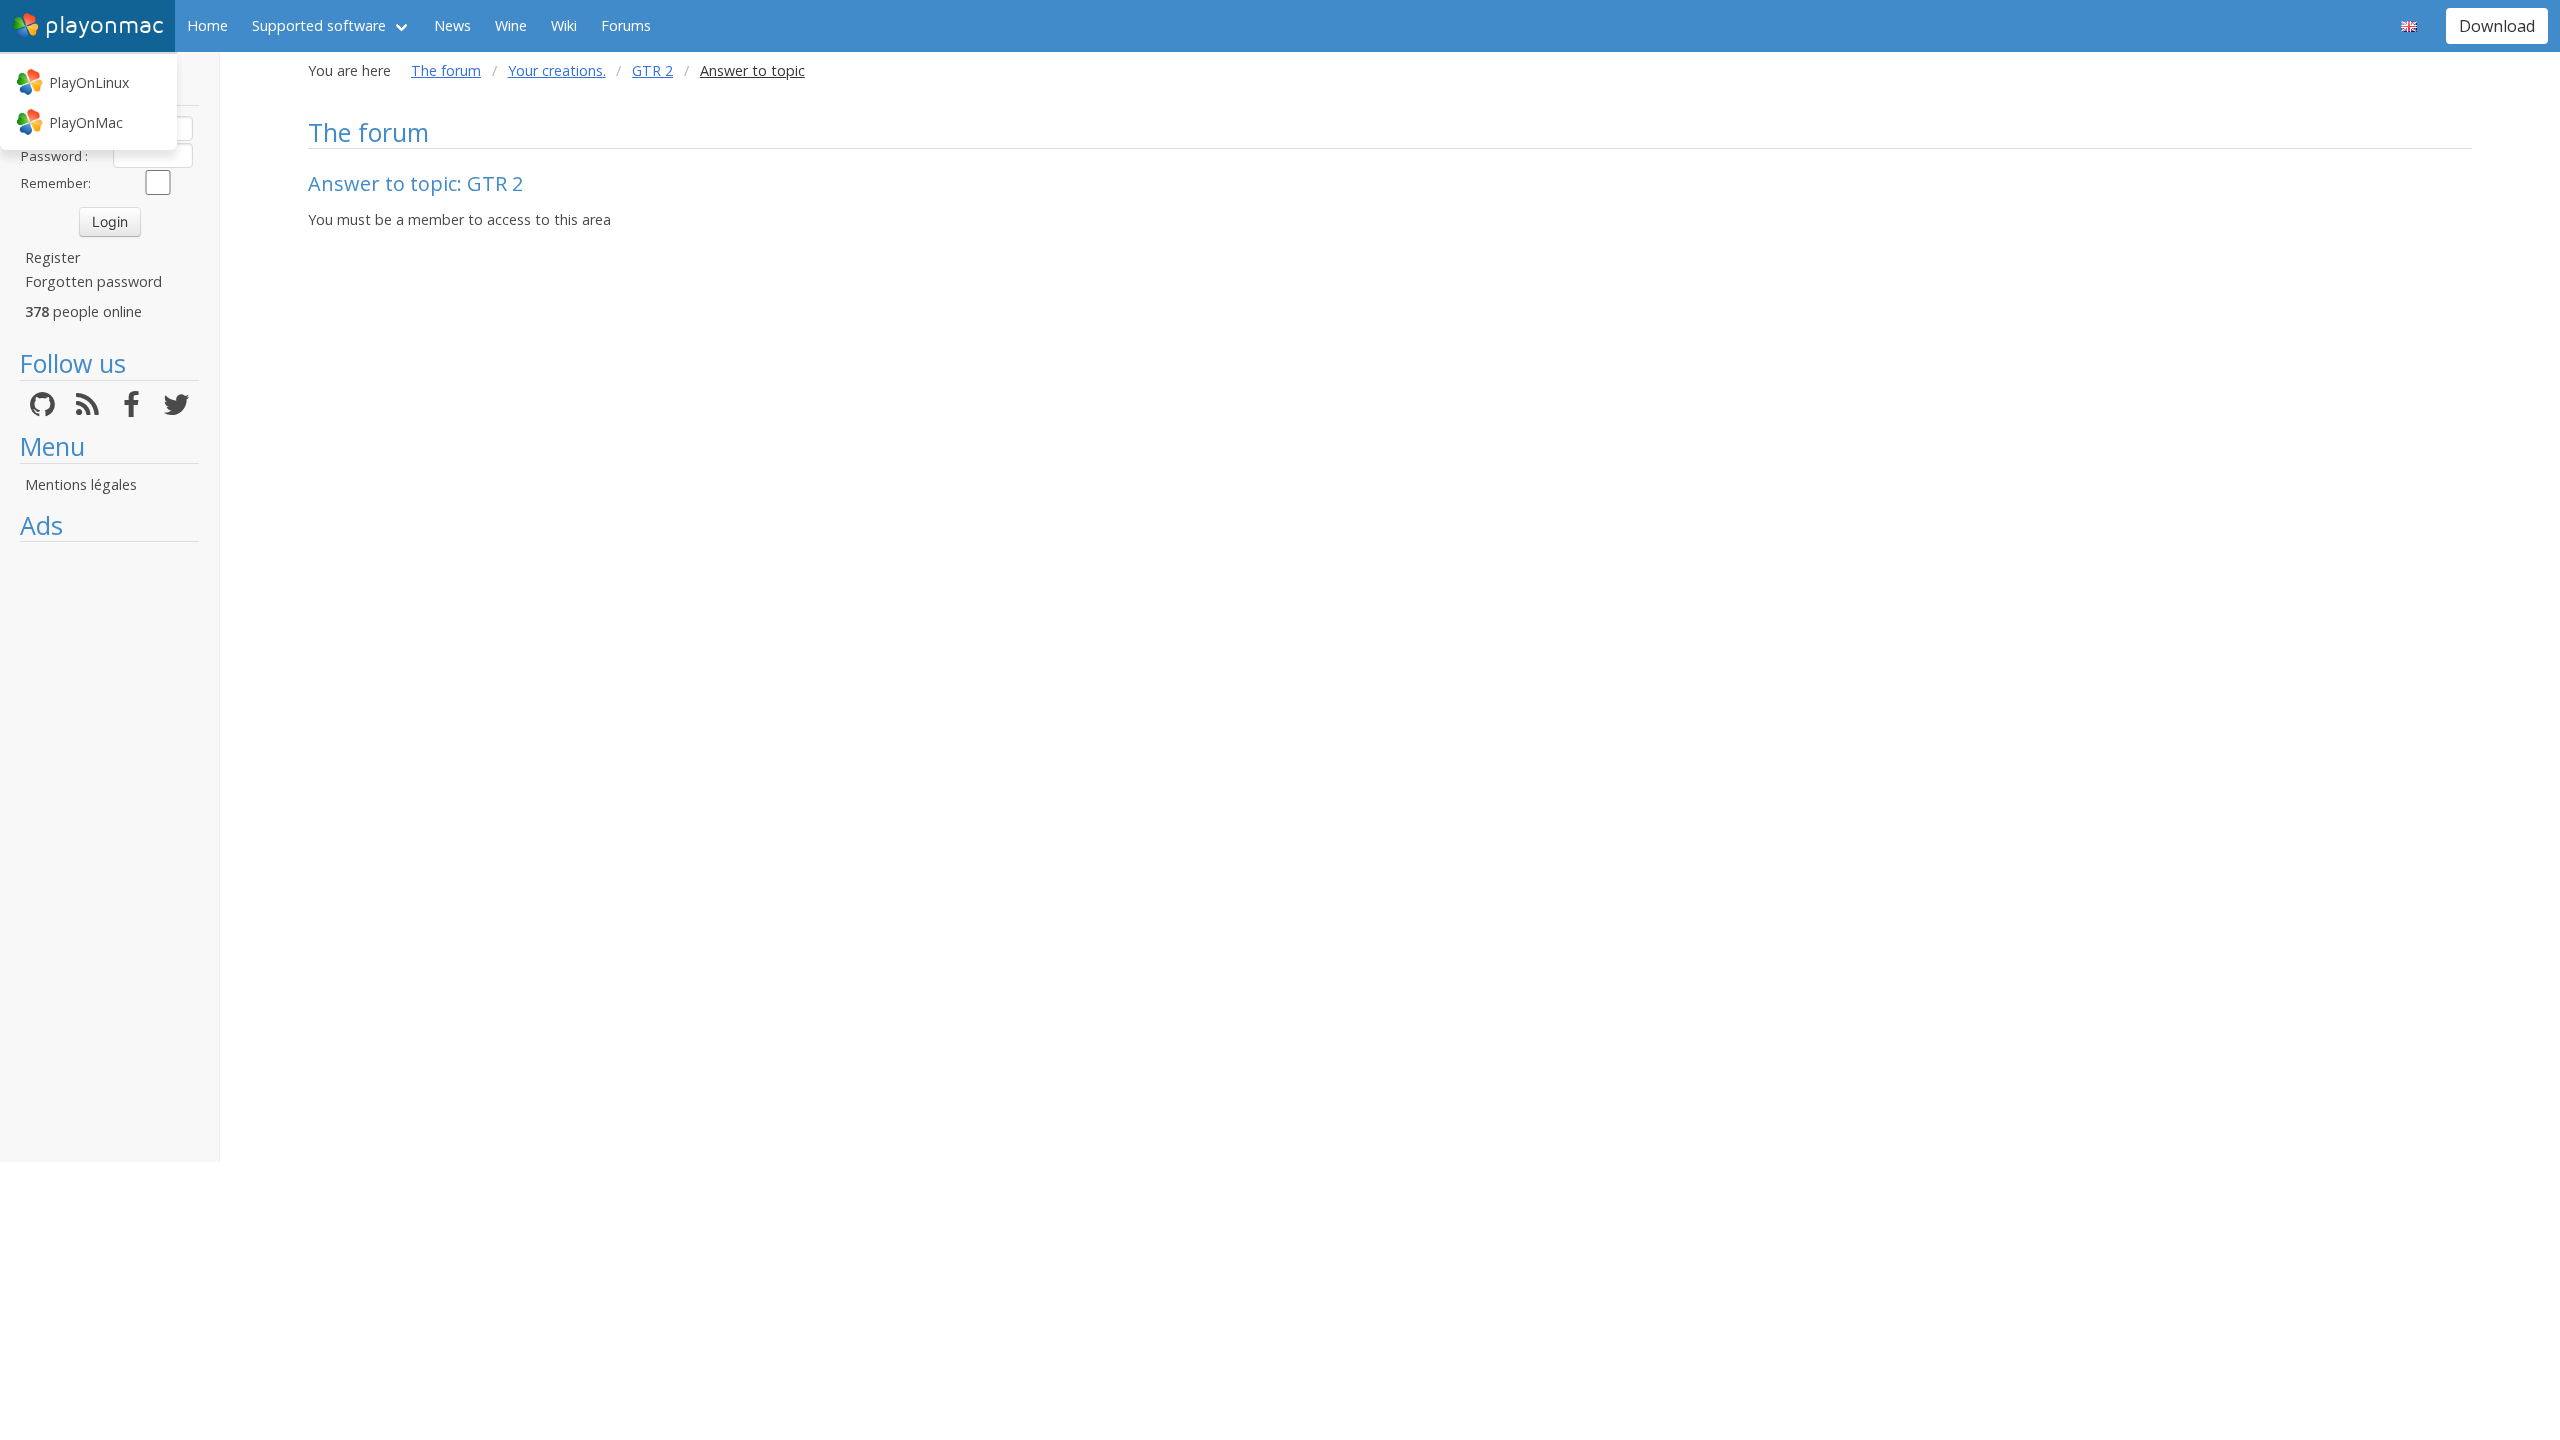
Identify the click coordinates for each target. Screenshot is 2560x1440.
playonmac (104, 25)
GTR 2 (652, 70)
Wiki (564, 25)
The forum (446, 70)
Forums (626, 25)
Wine (511, 25)
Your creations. (557, 70)
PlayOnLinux (89, 82)
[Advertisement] (109, 852)
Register (52, 257)
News (452, 25)
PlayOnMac (86, 122)
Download (2497, 26)
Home (207, 25)
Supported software (319, 25)
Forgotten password (93, 281)
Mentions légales (81, 484)
